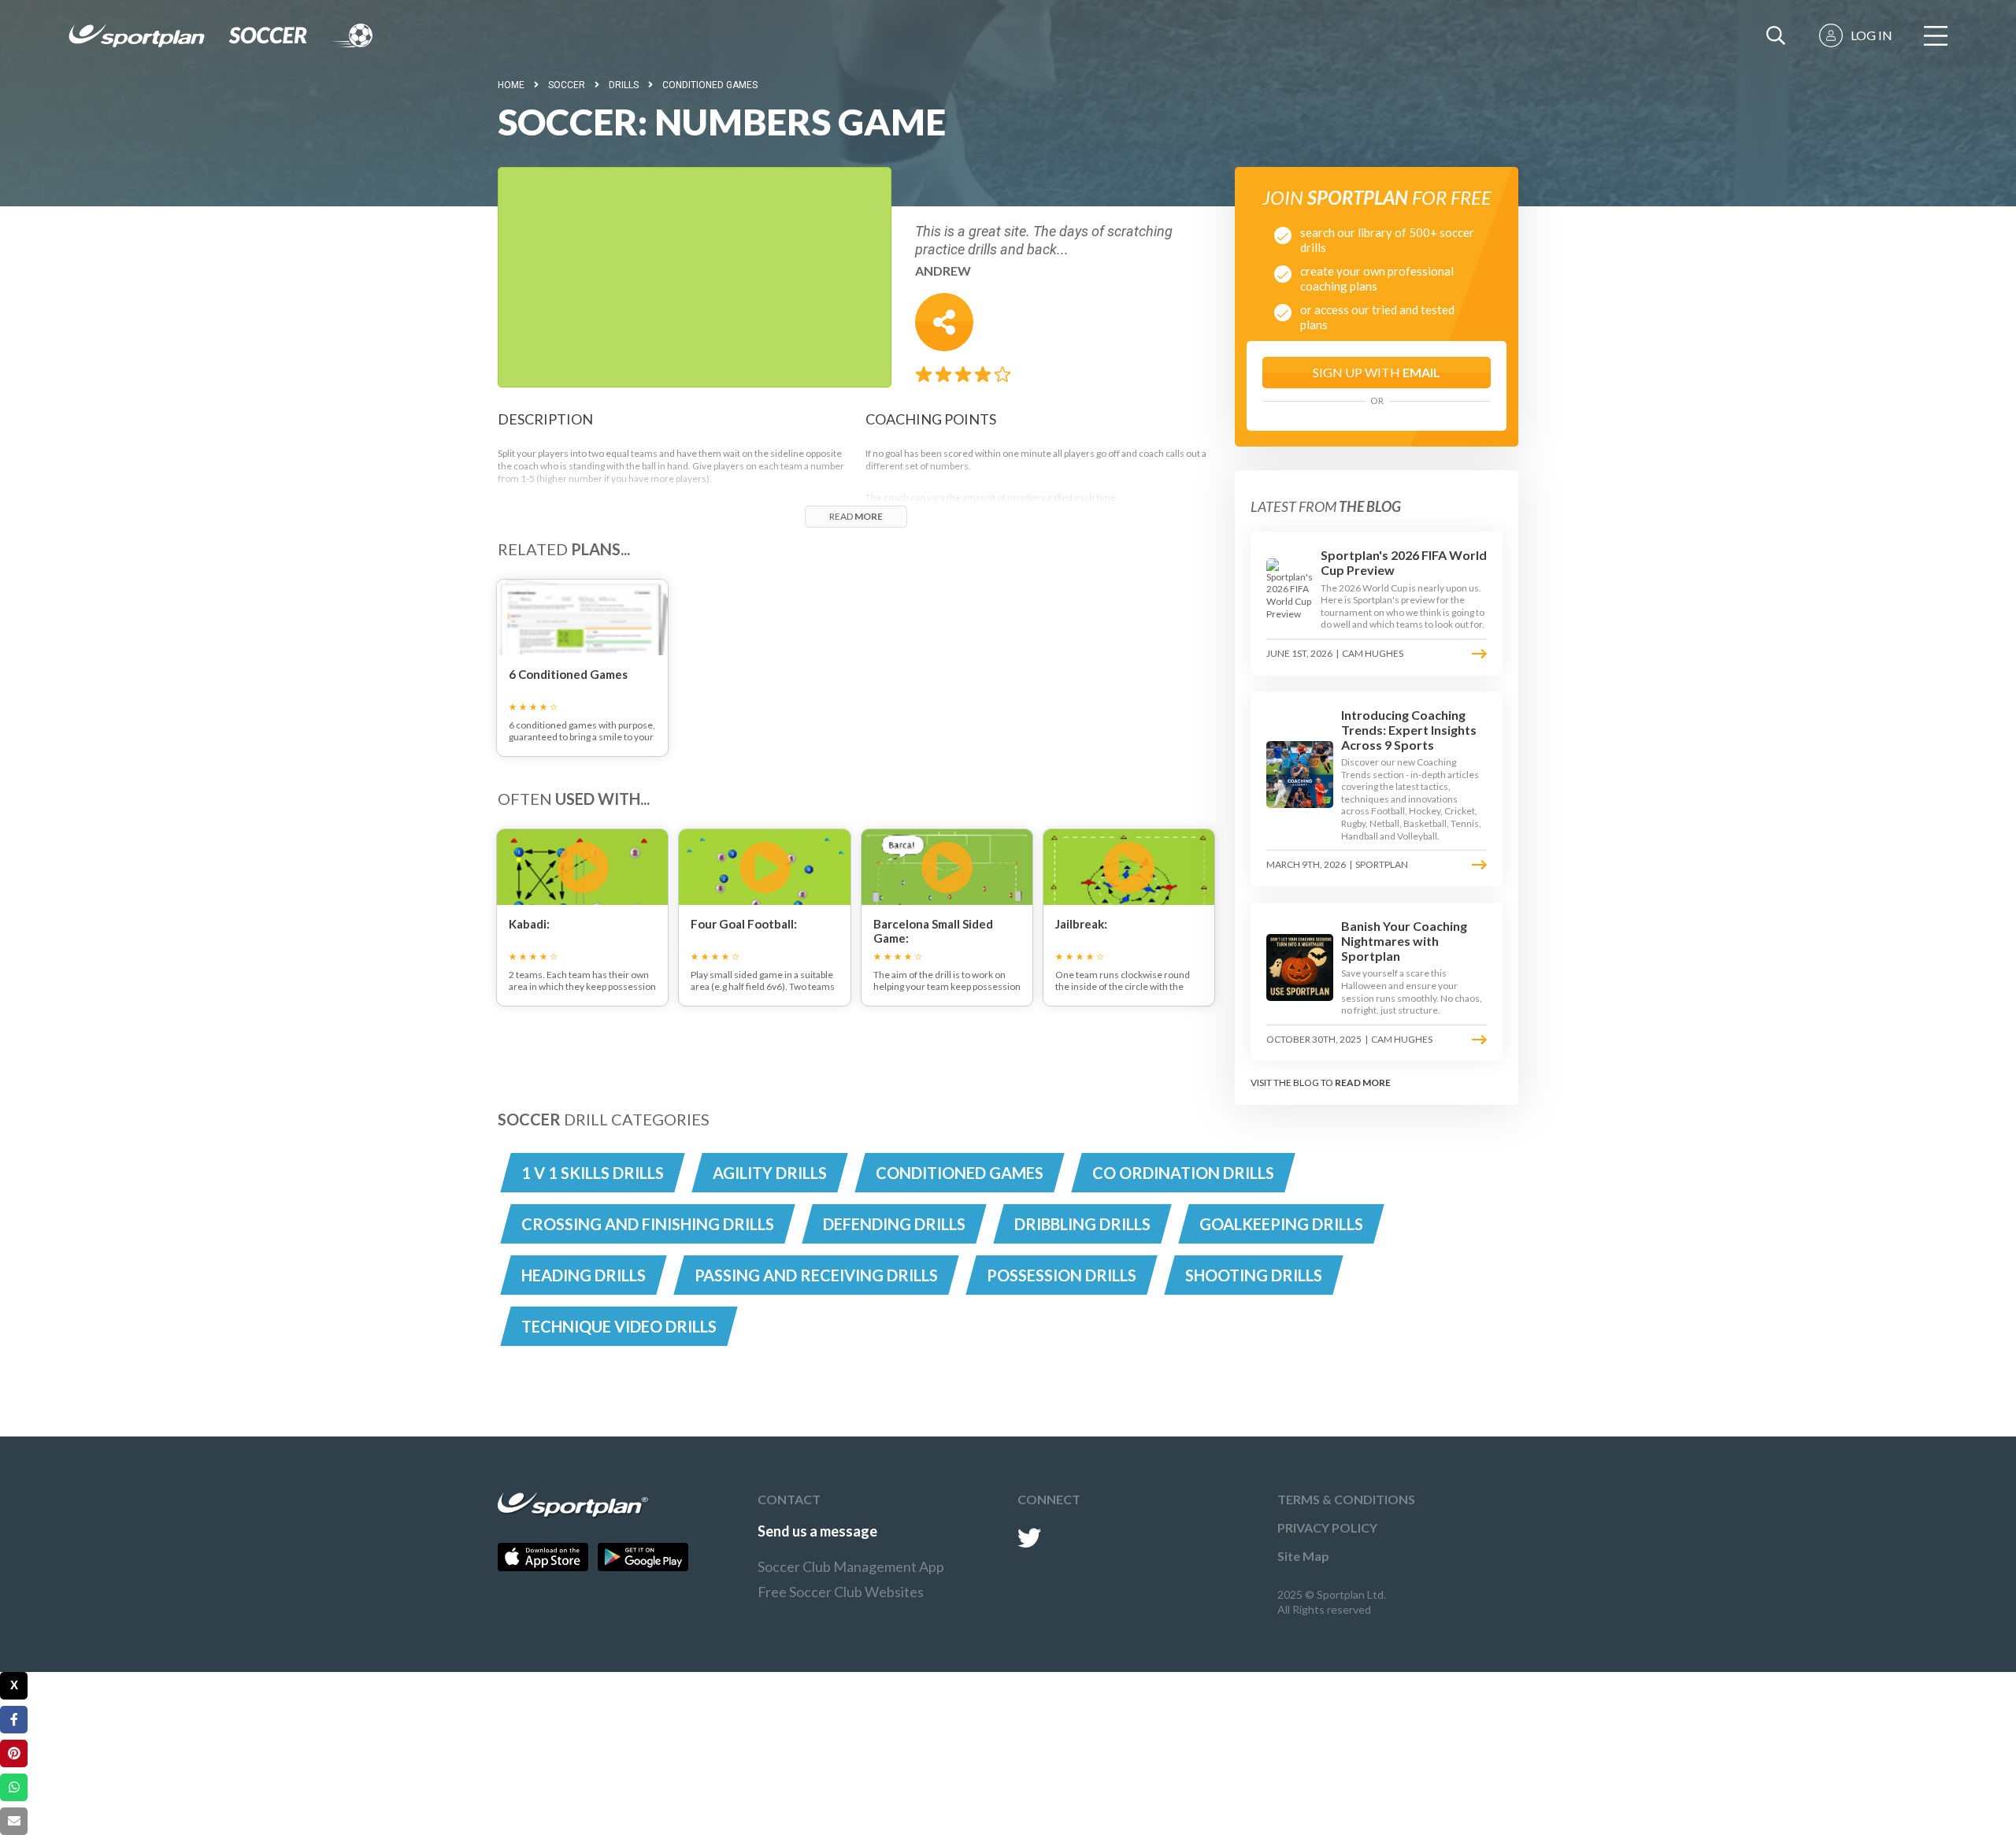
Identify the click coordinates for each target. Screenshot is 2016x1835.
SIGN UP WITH (1377, 372)
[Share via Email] (14, 1821)
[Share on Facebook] (14, 1720)
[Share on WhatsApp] (14, 1787)
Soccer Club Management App (851, 1566)
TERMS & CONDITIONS (1346, 1499)
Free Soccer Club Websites (841, 1592)
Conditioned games (710, 85)
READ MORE (1363, 1082)
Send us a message (817, 1531)
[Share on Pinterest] (14, 1753)
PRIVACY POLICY (1327, 1527)
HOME (511, 85)
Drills (624, 85)
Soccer (567, 85)
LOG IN (1871, 35)
